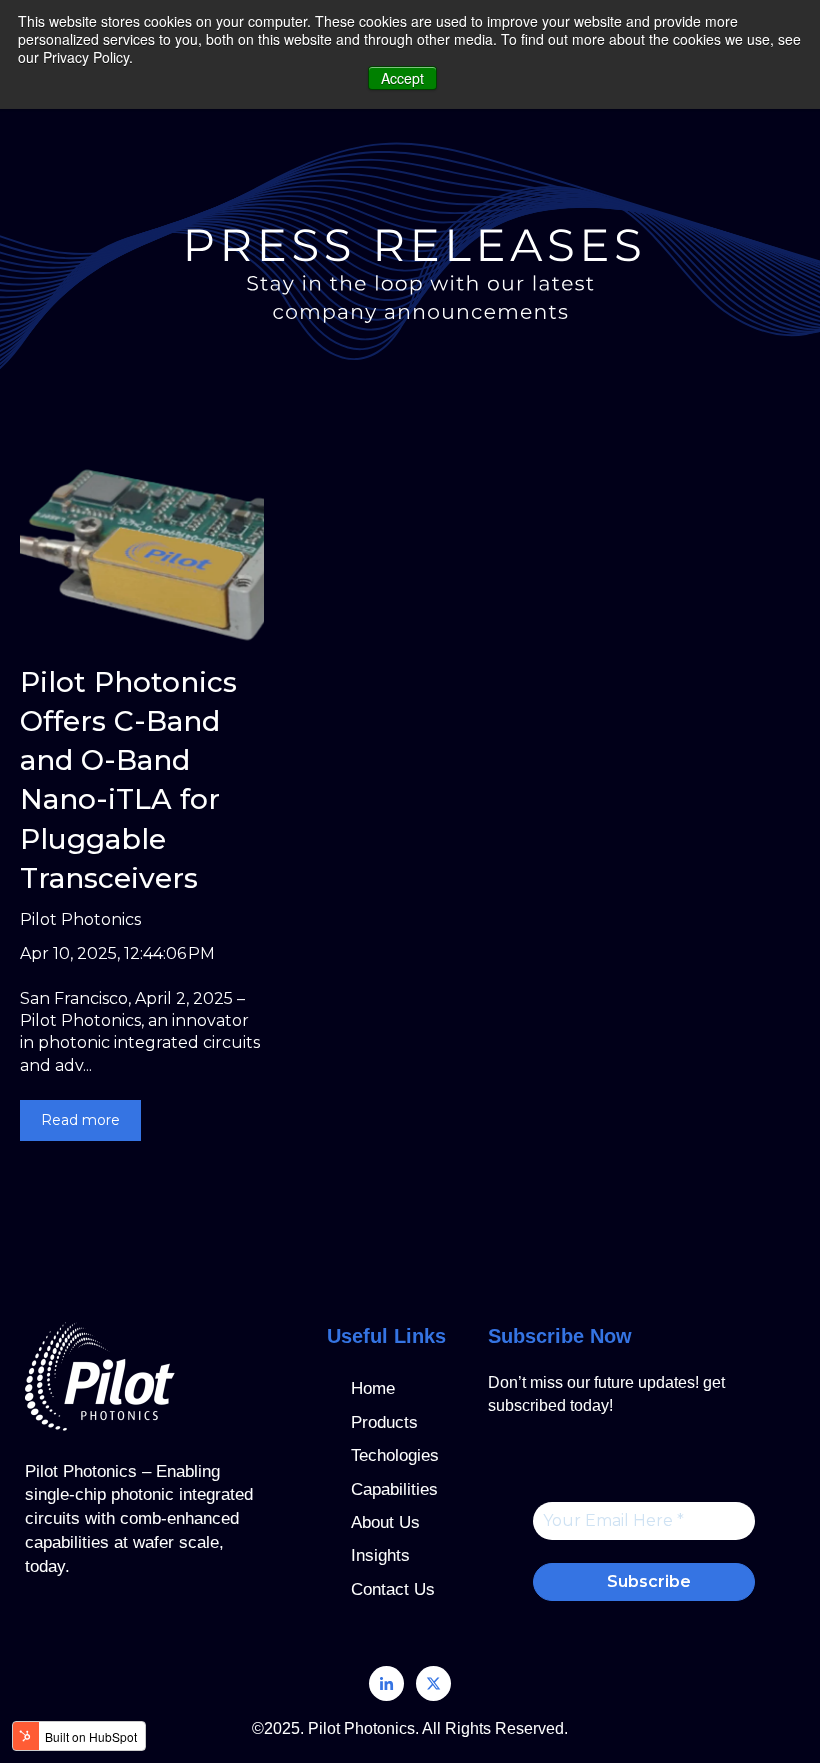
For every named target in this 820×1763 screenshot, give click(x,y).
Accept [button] (402, 78)
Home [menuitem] (373, 1388)
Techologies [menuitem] (395, 1455)
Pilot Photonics (80, 919)
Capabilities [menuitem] (394, 1489)
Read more (80, 1120)
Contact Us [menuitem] (393, 1589)
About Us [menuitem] (385, 1522)
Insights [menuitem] (380, 1555)
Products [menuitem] (384, 1422)
